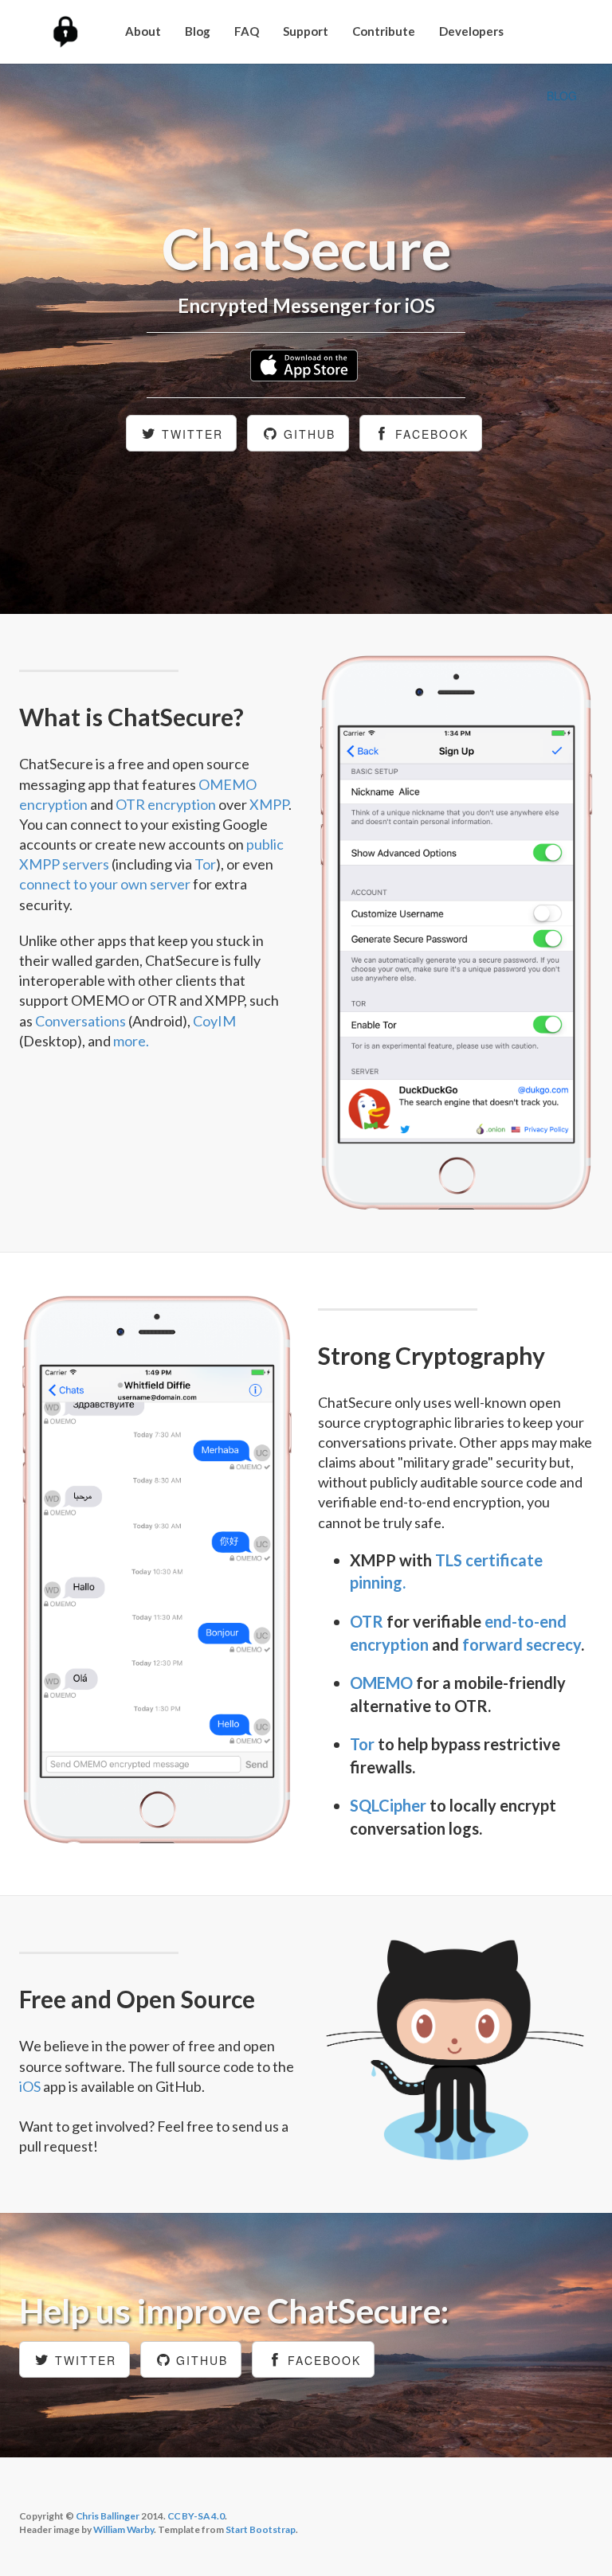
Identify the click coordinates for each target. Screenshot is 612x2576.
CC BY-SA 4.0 (196, 2516)
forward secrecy (522, 1644)
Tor (205, 864)
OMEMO (381, 1683)
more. (131, 1041)
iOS (30, 2086)
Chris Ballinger (108, 2516)
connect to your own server (105, 884)
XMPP (269, 804)
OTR (367, 1621)
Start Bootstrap (261, 2529)
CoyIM (214, 1021)
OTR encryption (166, 804)
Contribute (384, 31)
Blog (198, 31)
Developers (471, 31)
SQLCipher (388, 1805)
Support (306, 31)
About (143, 31)
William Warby (124, 2529)
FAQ (247, 31)
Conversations (80, 1021)
